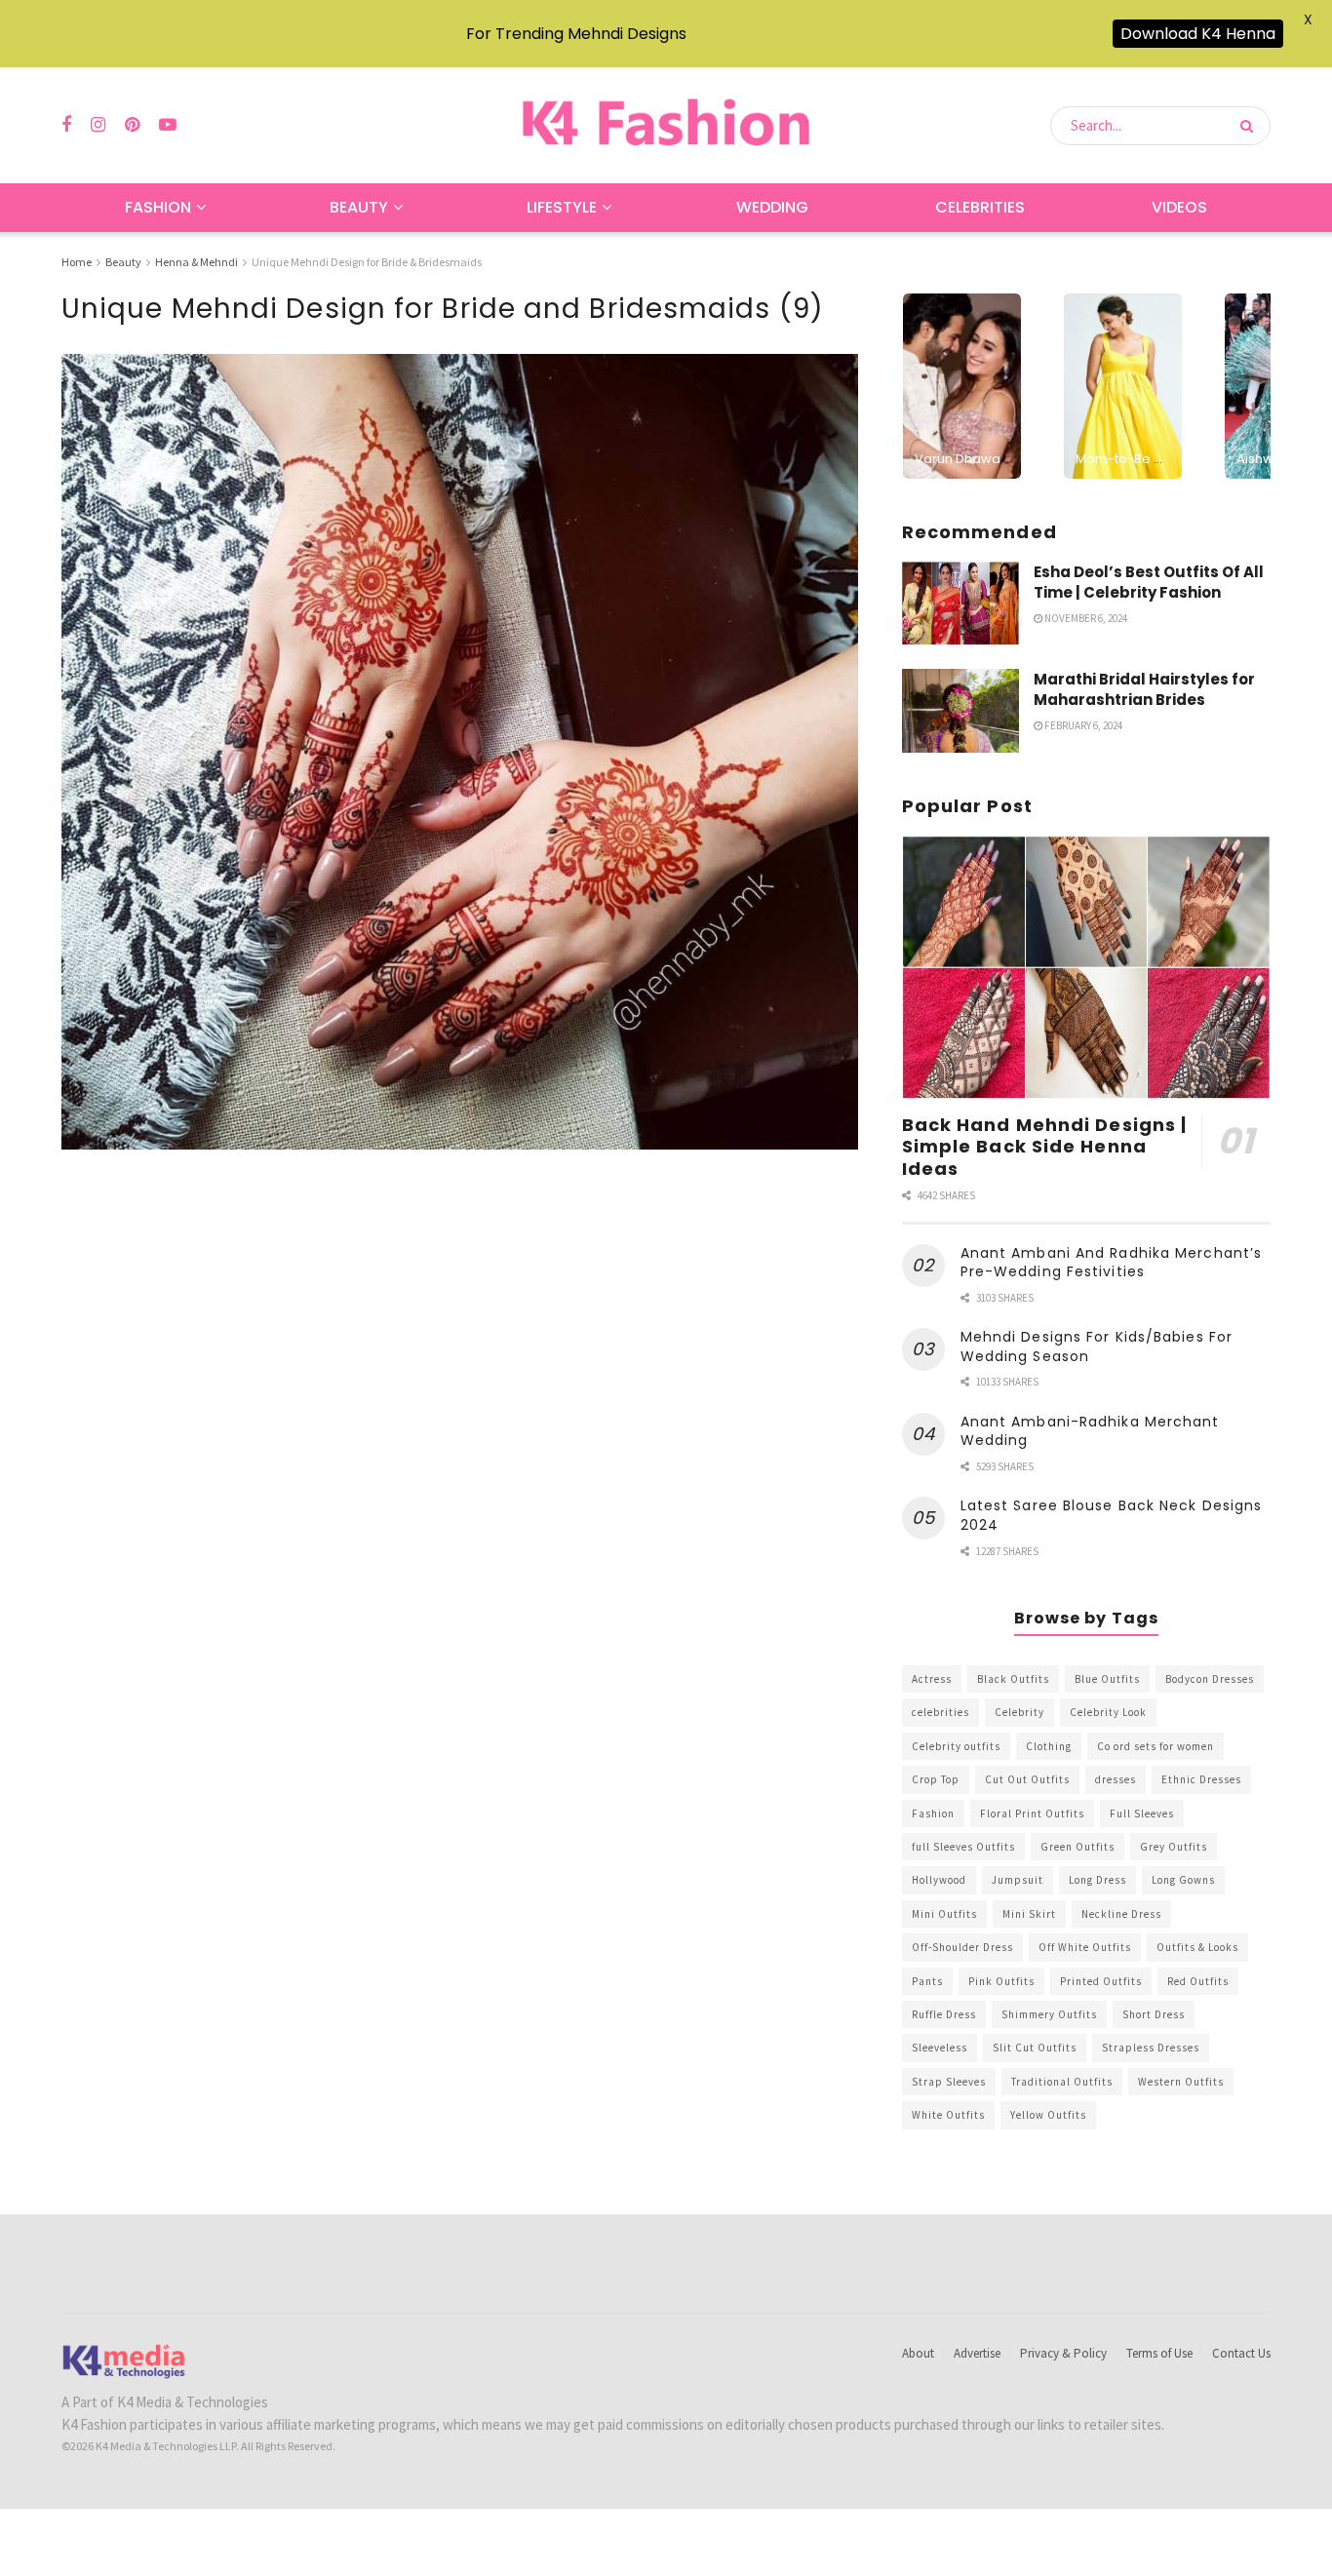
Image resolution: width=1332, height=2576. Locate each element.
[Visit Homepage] (666, 125)
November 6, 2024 (1085, 618)
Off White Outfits (1085, 1947)
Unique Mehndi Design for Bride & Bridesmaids (367, 262)
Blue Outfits (1107, 1679)
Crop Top (936, 1779)
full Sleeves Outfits (963, 1847)
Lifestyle (562, 207)
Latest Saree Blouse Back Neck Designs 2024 (1112, 1515)
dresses (1116, 1779)
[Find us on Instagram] (98, 125)
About (918, 2353)
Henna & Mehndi (196, 262)
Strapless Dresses (1151, 2048)
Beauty (359, 207)
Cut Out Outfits (1027, 1779)
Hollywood (939, 1880)
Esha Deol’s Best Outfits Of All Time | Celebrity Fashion (1149, 582)
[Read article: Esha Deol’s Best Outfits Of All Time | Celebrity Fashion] (960, 604)
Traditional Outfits (1062, 2082)
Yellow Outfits (1048, 2115)
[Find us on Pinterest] (132, 125)
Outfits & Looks (1197, 1947)
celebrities (940, 1712)
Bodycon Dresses (1210, 1679)
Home (77, 262)
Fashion (158, 207)
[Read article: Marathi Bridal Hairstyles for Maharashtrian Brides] (960, 711)
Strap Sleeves (949, 2082)
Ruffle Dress (944, 2014)
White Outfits (948, 2115)
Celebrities (980, 207)
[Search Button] (1251, 126)
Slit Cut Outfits (1035, 2048)
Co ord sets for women (1156, 1746)
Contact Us (1241, 2353)
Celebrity (1019, 1712)
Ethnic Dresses (1201, 1779)
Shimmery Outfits (1049, 2014)
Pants (927, 1981)
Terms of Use (1159, 2353)
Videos (1179, 207)
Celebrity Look (1108, 1712)
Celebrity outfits (956, 1746)
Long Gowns (1183, 1880)
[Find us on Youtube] (168, 125)
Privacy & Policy (1063, 2353)
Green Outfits (1077, 1847)
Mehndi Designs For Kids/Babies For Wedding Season (1097, 1347)
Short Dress (1154, 2014)
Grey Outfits (1174, 1847)
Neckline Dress (1121, 1914)
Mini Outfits (944, 1914)
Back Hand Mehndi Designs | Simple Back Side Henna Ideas (1045, 1147)
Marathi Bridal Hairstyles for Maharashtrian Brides (1144, 689)
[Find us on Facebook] (66, 125)
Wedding (772, 207)
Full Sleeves (1142, 1814)
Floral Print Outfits (1032, 1814)
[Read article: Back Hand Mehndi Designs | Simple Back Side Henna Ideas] (1086, 968)
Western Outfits (1181, 2082)
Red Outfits (1198, 1981)
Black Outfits (1013, 1679)
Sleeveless (940, 2048)
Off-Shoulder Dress (962, 1947)
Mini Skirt (1029, 1914)
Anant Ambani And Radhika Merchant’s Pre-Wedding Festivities (1112, 1263)
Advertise (977, 2353)
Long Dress (1097, 1880)
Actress (932, 1679)
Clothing (1049, 1746)
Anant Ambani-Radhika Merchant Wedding (1090, 1431)
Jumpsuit (1018, 1880)
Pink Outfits (1001, 1981)
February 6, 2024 (1082, 725)
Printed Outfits (1101, 1981)
